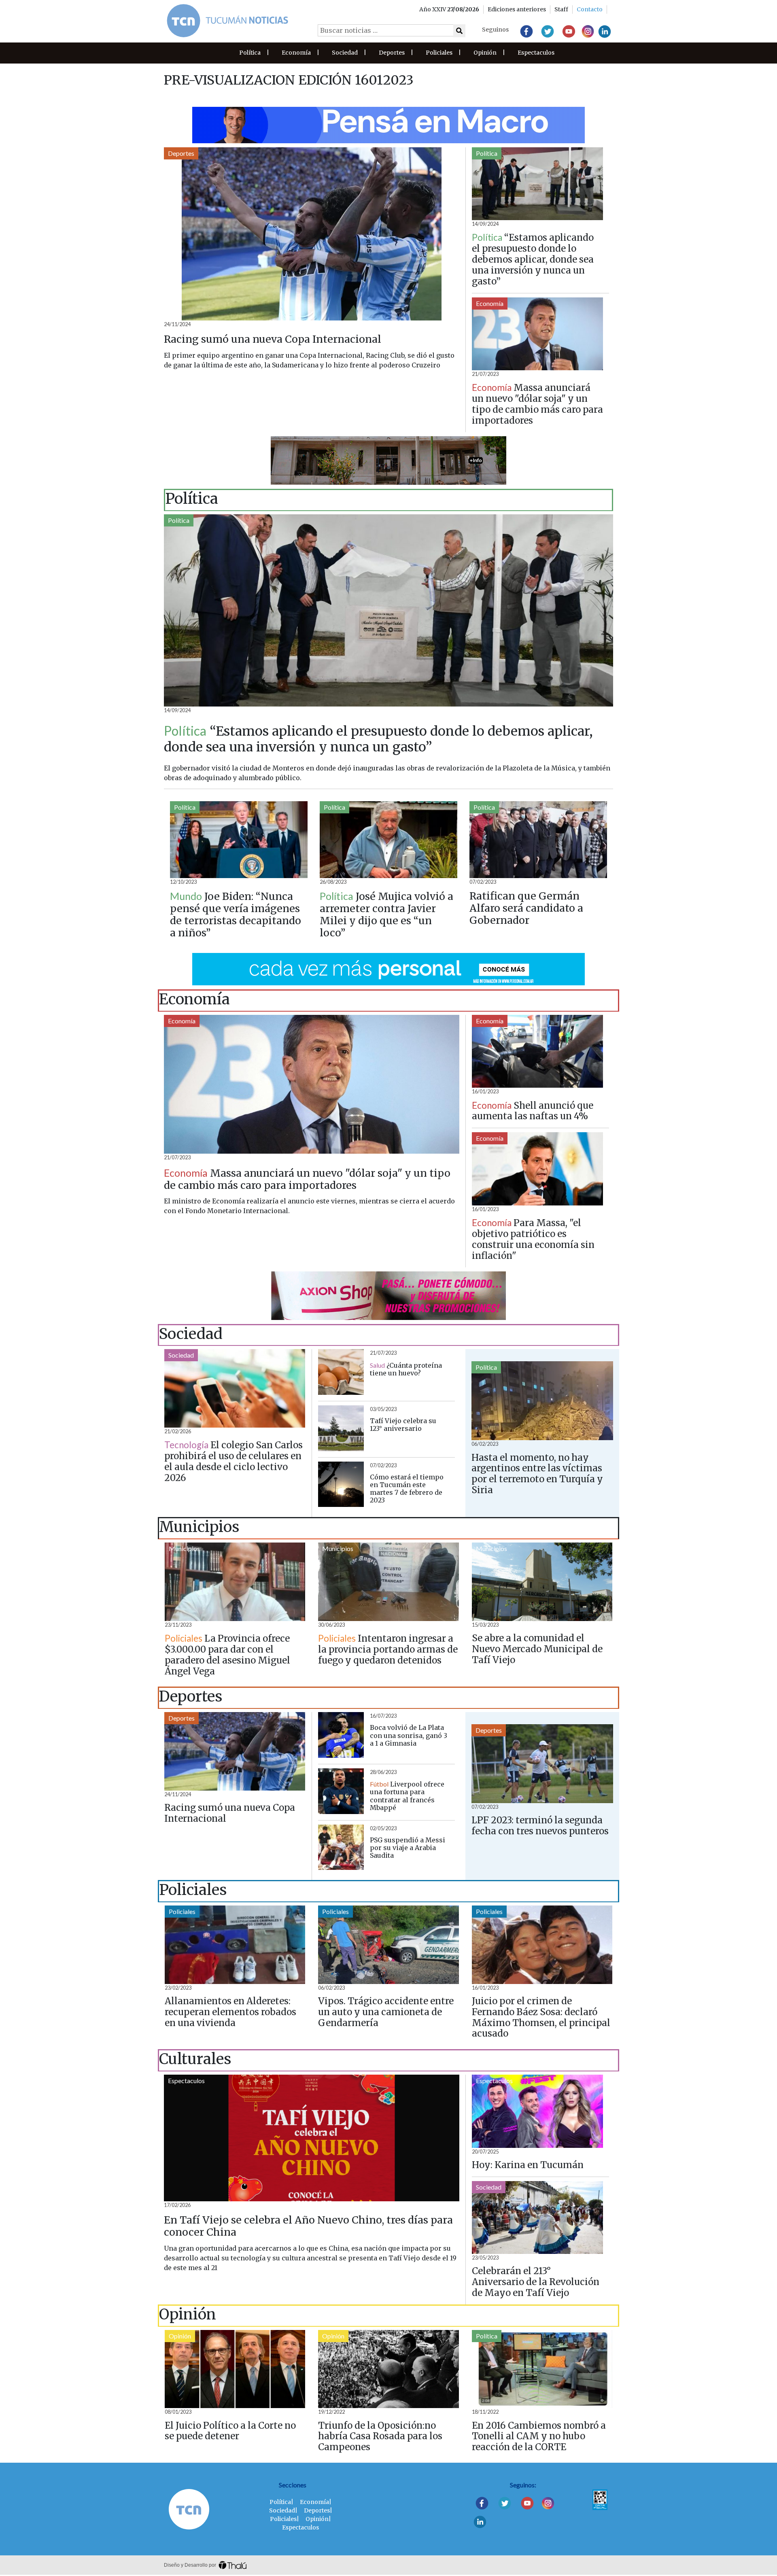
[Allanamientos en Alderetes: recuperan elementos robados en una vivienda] (235, 1945)
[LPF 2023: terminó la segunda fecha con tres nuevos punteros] (542, 1764)
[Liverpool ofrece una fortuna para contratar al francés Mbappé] (341, 1791)
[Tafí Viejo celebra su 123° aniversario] (341, 1428)
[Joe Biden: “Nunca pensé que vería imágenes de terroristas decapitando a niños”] (239, 839)
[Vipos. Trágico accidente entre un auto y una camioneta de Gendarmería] (388, 1945)
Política (250, 53)
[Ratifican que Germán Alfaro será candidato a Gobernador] (538, 839)
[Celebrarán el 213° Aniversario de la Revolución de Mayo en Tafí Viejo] (537, 2218)
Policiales (439, 53)
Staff (561, 9)
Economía (296, 53)
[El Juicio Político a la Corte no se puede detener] (235, 2369)
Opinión (485, 53)
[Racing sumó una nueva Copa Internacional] (312, 234)
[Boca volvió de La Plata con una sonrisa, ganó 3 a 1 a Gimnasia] (341, 1735)
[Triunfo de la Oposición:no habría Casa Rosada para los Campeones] (388, 2369)
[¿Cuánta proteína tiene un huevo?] (341, 1372)
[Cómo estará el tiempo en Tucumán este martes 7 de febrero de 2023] (341, 1484)
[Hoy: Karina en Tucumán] (537, 2111)
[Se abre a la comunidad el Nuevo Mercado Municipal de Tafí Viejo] (542, 1582)
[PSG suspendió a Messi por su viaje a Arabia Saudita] (341, 1847)
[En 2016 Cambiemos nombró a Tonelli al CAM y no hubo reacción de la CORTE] (542, 2369)
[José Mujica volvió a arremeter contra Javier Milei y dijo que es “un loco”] (388, 839)
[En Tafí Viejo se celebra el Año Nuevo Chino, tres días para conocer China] (312, 2138)
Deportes (392, 53)
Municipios (184, 1548)
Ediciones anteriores (517, 9)
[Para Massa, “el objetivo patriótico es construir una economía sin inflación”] (537, 1169)
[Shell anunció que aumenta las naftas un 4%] (537, 1051)
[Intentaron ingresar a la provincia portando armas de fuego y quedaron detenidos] (388, 1582)
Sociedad (345, 53)
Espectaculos (536, 53)
